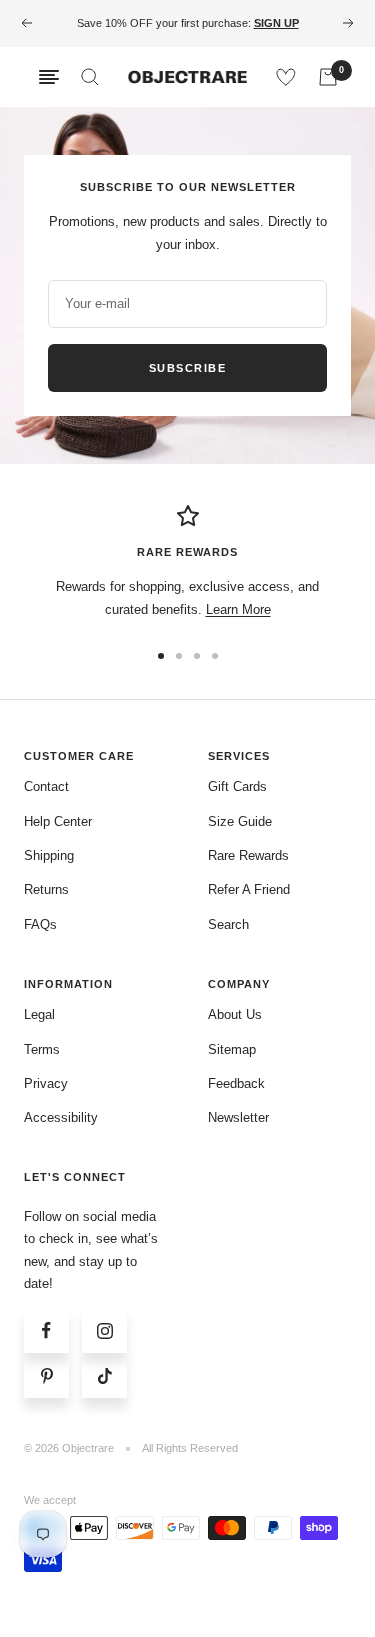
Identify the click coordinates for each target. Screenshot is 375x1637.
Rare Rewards (248, 855)
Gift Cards (237, 786)
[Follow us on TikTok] (104, 1375)
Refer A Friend (249, 889)
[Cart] (328, 77)
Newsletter (238, 1117)
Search (228, 924)
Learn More (238, 609)
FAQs (40, 924)
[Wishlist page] (286, 77)
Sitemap (232, 1049)
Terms (42, 1049)
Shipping (49, 855)
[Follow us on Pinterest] (46, 1375)
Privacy (46, 1083)
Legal (39, 1014)
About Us (235, 1014)
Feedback (236, 1083)
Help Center (58, 821)
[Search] (90, 77)
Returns (46, 889)
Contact (46, 786)
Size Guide (240, 821)
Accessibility (61, 1117)
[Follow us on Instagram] (104, 1330)
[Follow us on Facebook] (46, 1330)
